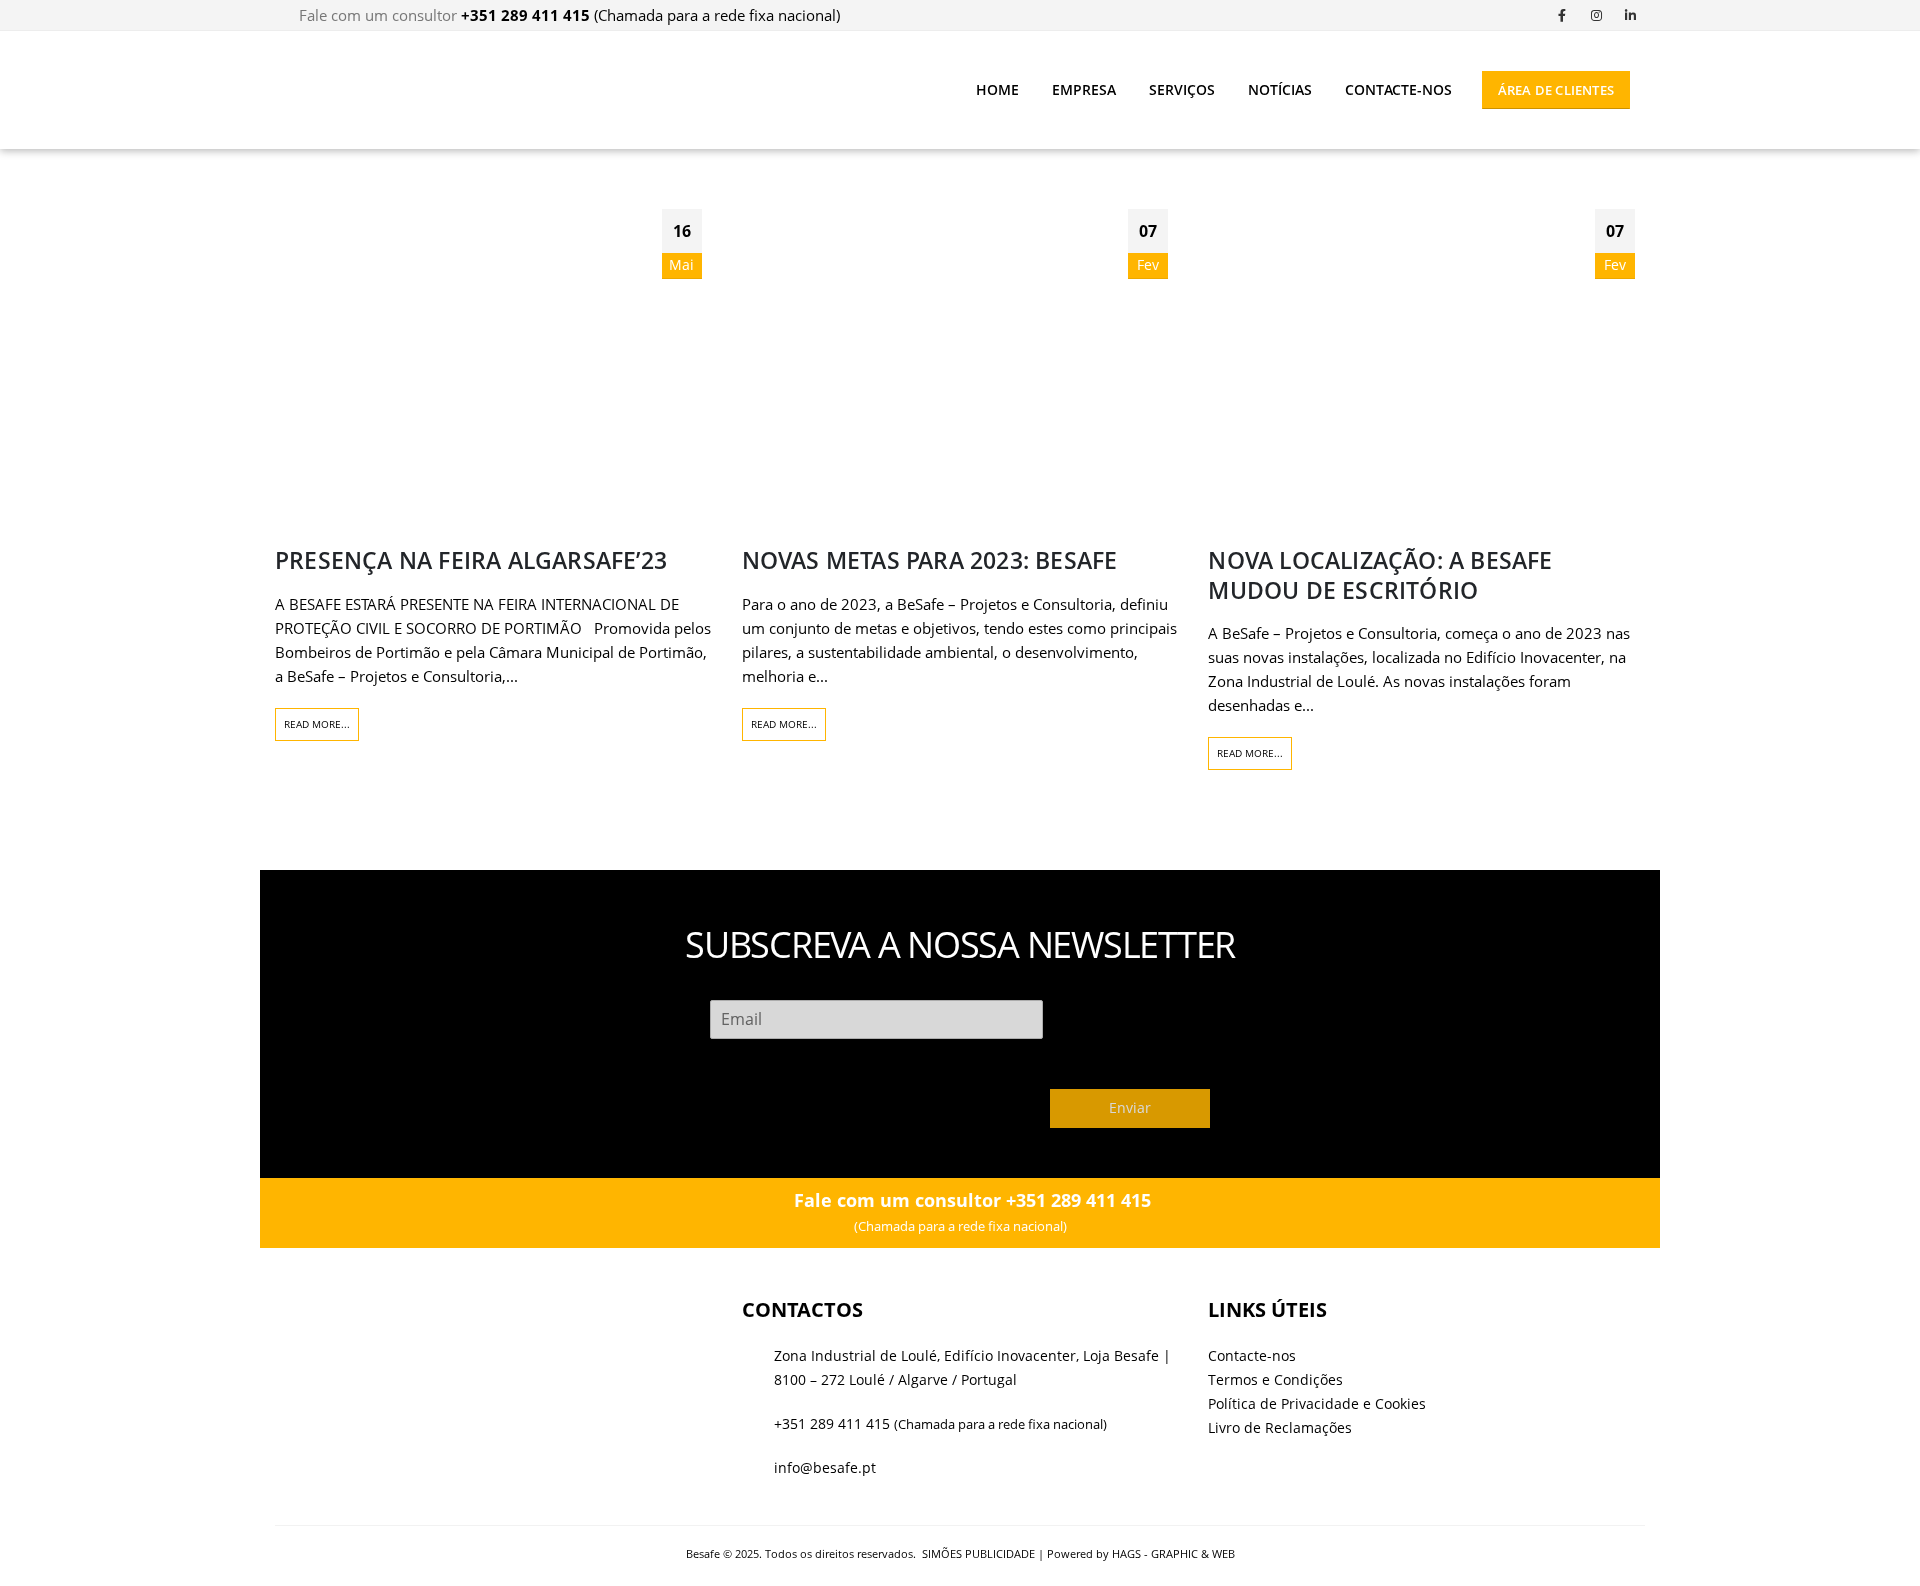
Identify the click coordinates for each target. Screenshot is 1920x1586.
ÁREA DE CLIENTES (1556, 90)
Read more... (317, 724)
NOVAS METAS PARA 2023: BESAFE (930, 560)
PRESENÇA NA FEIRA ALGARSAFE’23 (471, 560)
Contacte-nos (1398, 89)
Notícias (1280, 89)
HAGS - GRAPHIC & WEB (1173, 1553)
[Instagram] (1596, 15)
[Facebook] (1562, 15)
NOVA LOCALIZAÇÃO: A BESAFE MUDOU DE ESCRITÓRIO (1380, 575)
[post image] (493, 362)
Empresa (1084, 89)
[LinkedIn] (1630, 15)
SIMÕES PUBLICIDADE (978, 1553)
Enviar (1130, 1108)
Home (997, 89)
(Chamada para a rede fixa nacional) (650, 15)
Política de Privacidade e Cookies (1317, 1404)
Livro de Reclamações (1280, 1428)
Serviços (1182, 89)
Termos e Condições (1275, 1380)
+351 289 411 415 (832, 1424)
